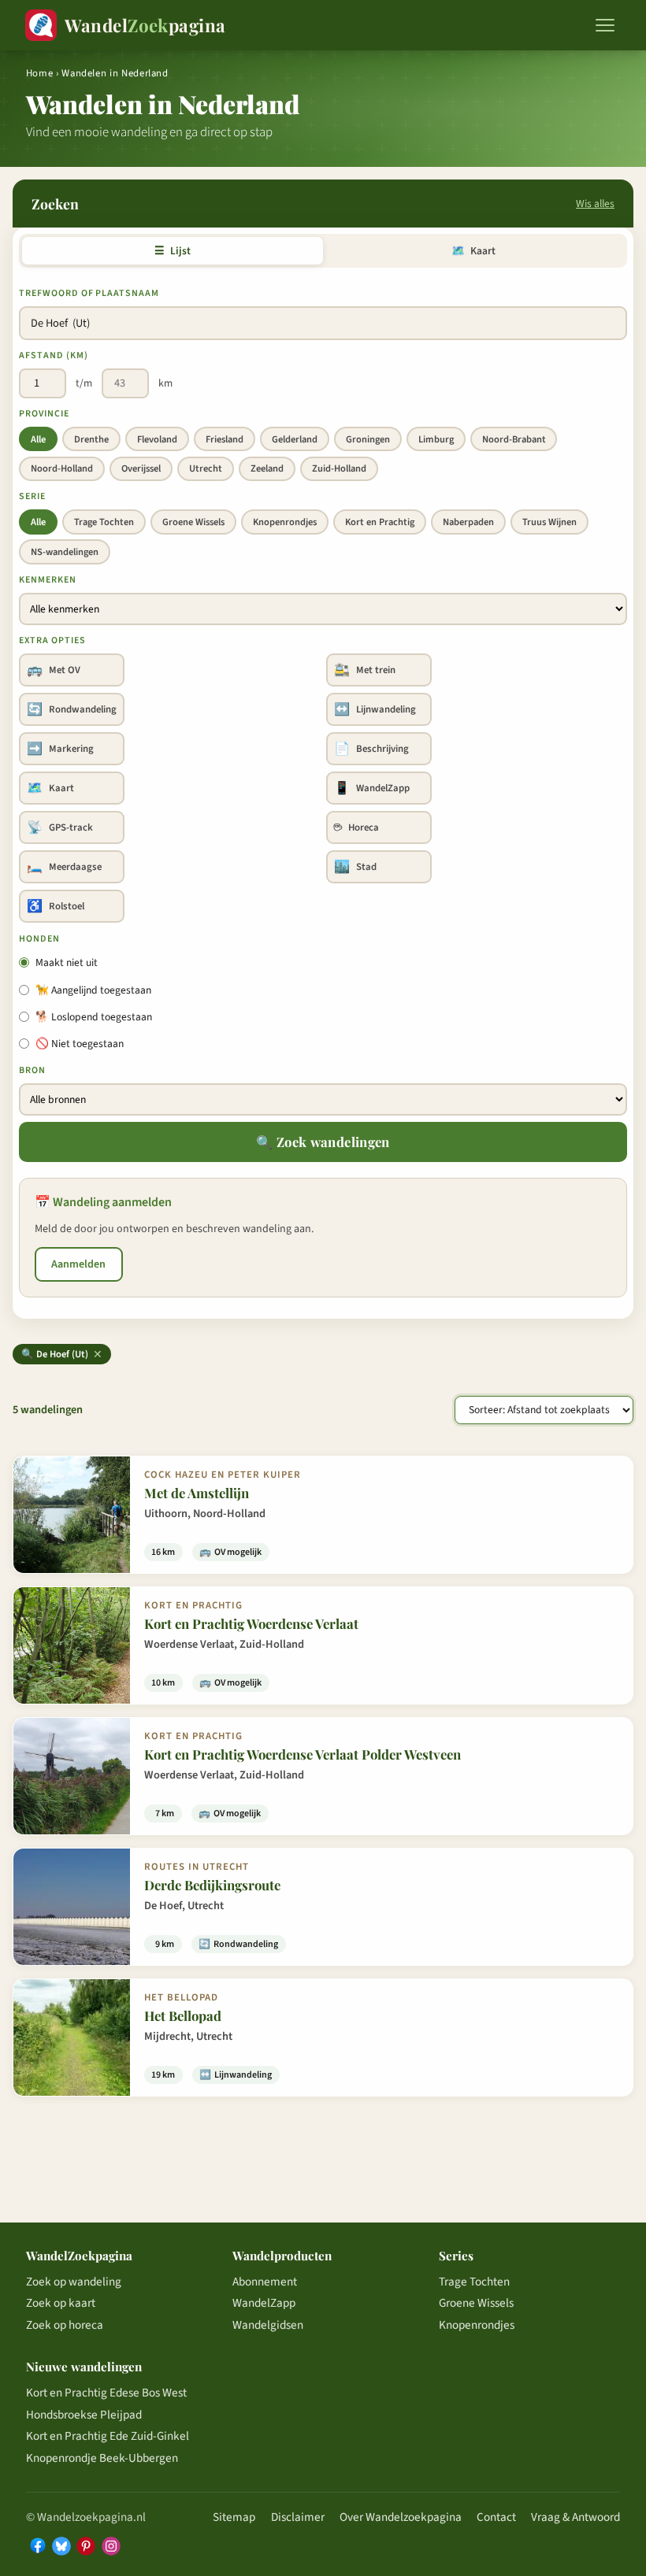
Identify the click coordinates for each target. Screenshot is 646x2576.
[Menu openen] (605, 25)
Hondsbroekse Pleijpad (84, 2415)
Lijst (172, 251)
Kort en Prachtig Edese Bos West (106, 2393)
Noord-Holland (62, 468)
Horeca (356, 827)
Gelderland (295, 439)
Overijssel (141, 468)
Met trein (365, 670)
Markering (60, 749)
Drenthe (91, 439)
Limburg (436, 439)
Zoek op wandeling (74, 2282)
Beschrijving (371, 749)
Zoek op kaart (61, 2303)
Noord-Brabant (514, 439)
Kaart (473, 251)
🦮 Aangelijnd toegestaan (93, 990)
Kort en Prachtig (380, 522)
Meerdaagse (64, 867)
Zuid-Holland (339, 468)
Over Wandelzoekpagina (401, 2517)
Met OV (54, 670)
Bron (32, 1070)
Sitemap (234, 2517)
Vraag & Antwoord (575, 2517)
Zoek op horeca (65, 2325)
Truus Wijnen (549, 522)
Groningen (368, 439)
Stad (355, 867)
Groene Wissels (193, 522)
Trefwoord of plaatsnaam (89, 293)
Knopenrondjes (285, 522)
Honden (39, 939)
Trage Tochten (104, 522)
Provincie (44, 414)
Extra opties (52, 640)
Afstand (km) (54, 355)
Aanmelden (78, 1264)
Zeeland (267, 468)
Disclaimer (298, 2517)
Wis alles (595, 204)
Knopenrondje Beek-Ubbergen (102, 2458)
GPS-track (60, 827)
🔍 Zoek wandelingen (323, 1142)
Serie (32, 496)
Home (40, 73)
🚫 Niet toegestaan (80, 1044)
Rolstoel (56, 906)
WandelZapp (372, 788)
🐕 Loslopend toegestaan (94, 1017)
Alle (38, 439)
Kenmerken (48, 580)
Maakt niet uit (67, 962)
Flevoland (157, 439)
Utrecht (206, 468)
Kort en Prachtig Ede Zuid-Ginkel (108, 2436)
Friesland (225, 439)
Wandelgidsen (268, 2325)
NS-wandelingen (65, 552)
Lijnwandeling (375, 709)
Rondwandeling (72, 709)
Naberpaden (468, 522)
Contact (496, 2517)
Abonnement (265, 2282)
